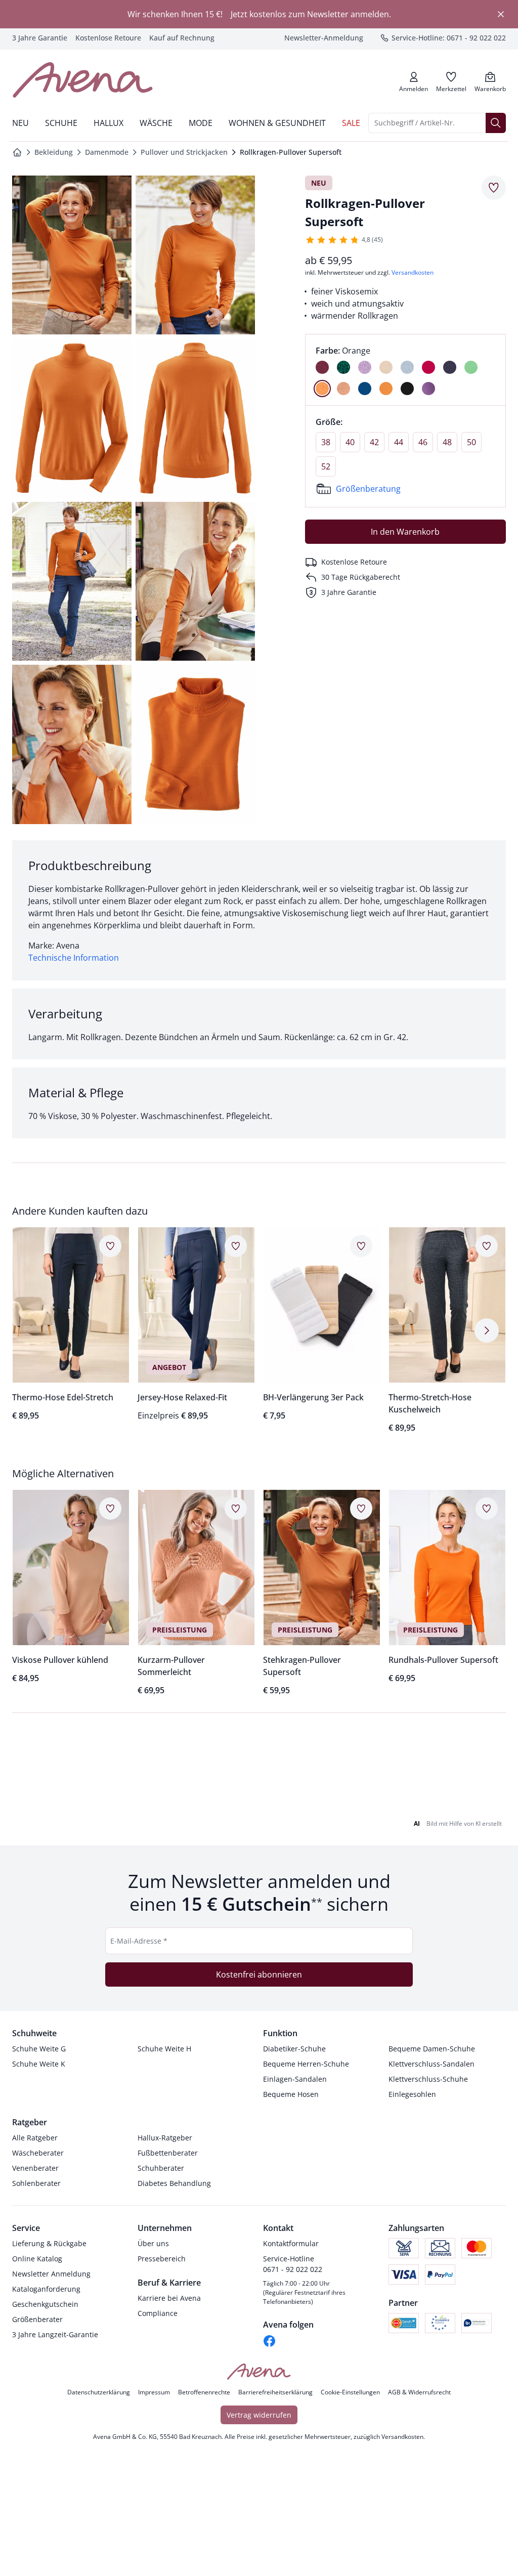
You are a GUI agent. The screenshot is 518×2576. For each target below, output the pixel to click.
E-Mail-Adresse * (139, 1960)
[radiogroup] (405, 370)
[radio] (322, 367)
